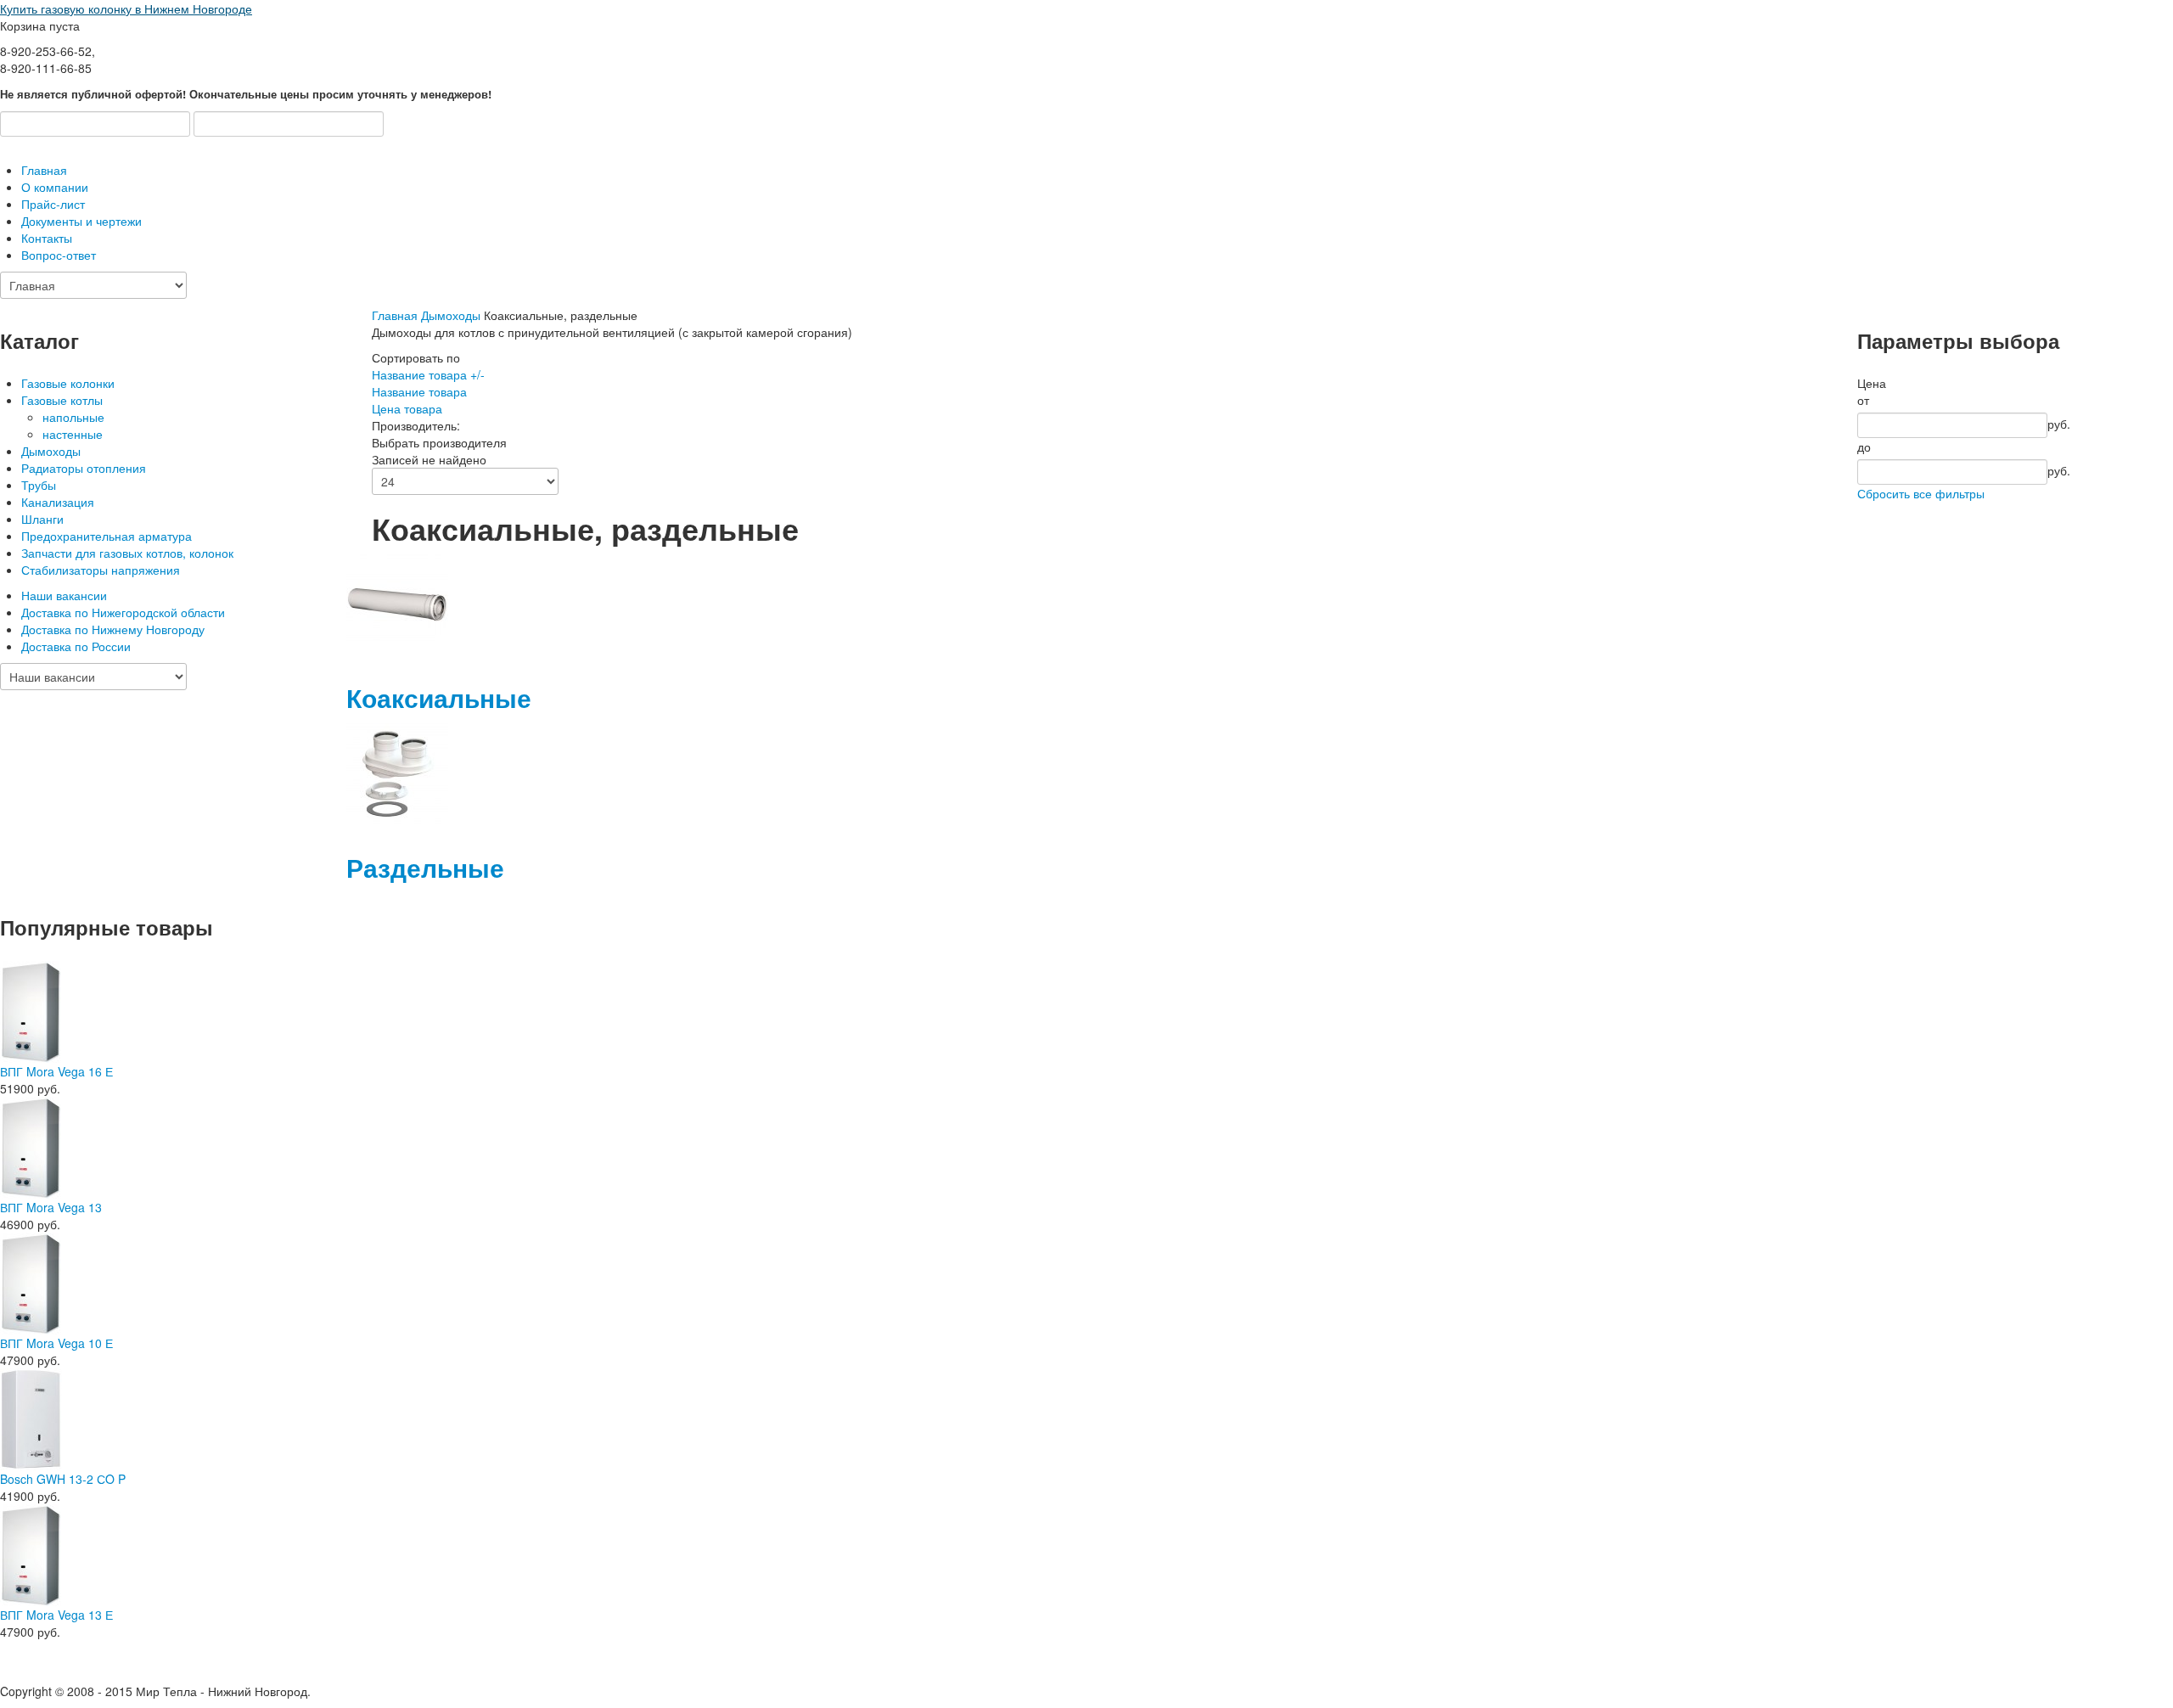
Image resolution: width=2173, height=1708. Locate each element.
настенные (73, 434)
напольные (73, 417)
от (1863, 400)
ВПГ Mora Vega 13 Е (56, 1615)
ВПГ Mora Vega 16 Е (56, 1071)
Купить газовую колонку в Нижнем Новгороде (126, 8)
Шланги (42, 519)
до (1864, 447)
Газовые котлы (62, 400)
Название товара (419, 391)
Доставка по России (76, 646)
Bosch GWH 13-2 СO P (63, 1479)
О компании (55, 187)
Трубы (39, 485)
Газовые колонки (68, 383)
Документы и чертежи (81, 221)
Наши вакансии (64, 595)
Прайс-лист (53, 204)
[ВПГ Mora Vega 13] (31, 1146)
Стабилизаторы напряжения (101, 570)
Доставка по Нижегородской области (123, 612)
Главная (44, 170)
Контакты (47, 238)
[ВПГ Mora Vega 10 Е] (31, 1282)
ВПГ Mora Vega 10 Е (56, 1343)
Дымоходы (51, 451)
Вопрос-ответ (59, 255)
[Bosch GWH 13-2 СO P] (31, 1418)
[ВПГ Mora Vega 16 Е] (31, 1010)
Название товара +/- (428, 374)
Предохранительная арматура (107, 536)
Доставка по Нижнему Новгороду (113, 629)
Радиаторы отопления (84, 468)
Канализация (58, 502)
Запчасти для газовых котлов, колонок (127, 553)
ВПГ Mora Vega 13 (51, 1207)
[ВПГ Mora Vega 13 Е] (31, 1553)
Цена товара (407, 408)
